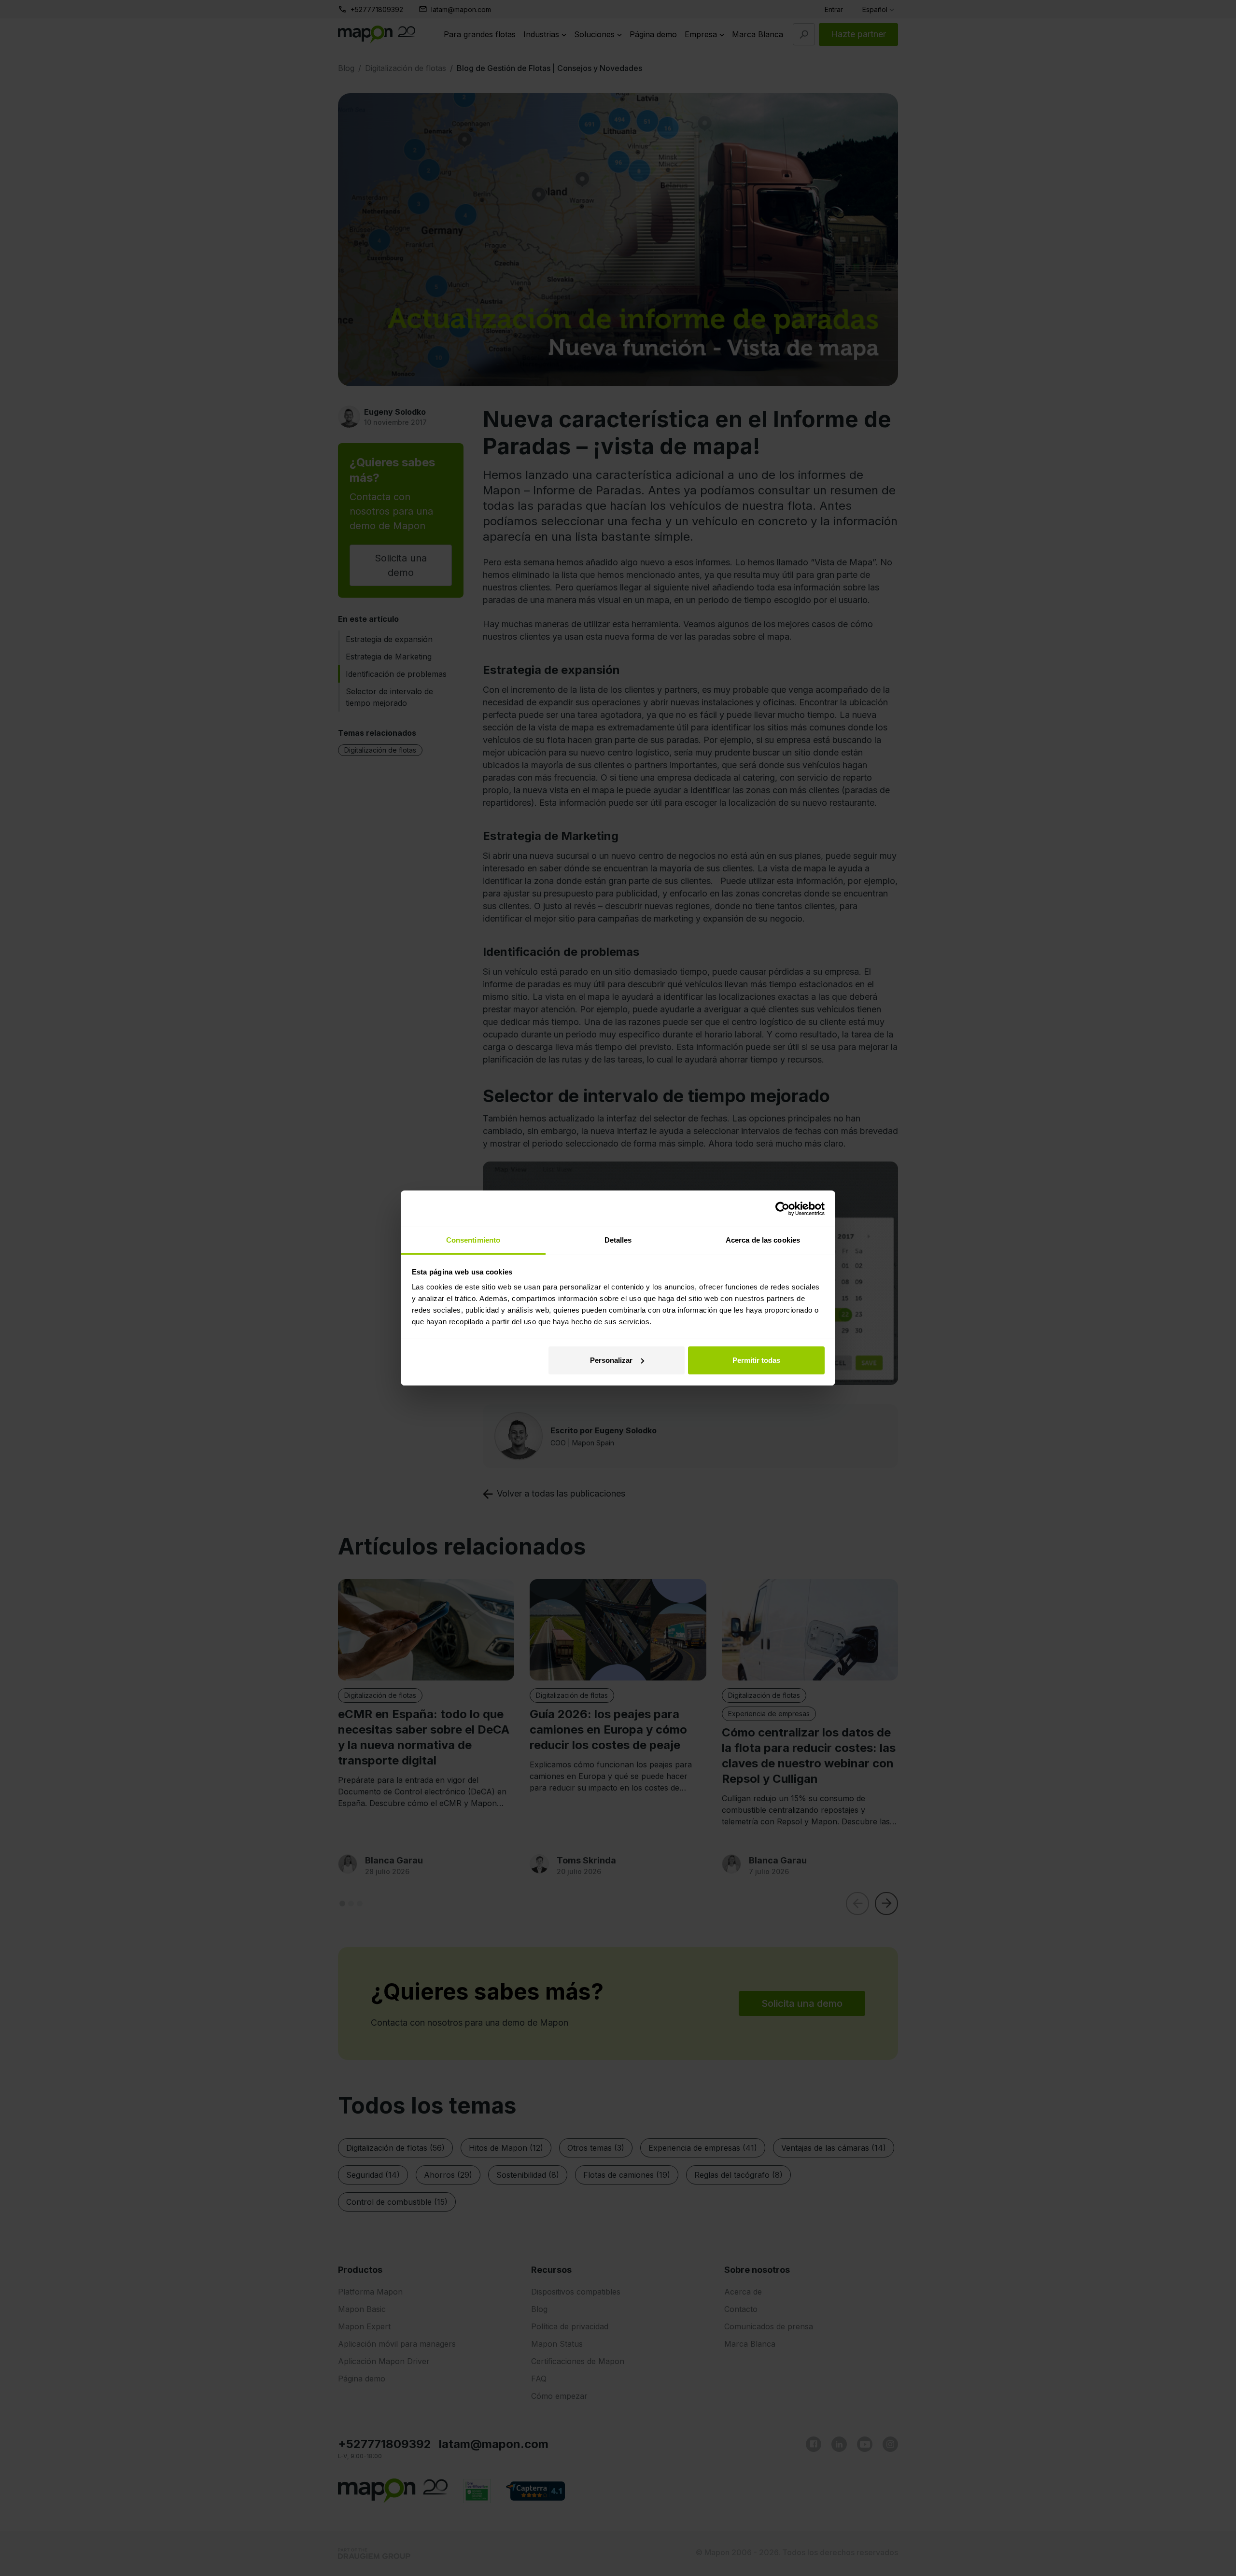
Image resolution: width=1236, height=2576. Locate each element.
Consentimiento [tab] (473, 1240)
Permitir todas (756, 1360)
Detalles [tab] (618, 1240)
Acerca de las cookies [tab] (763, 1240)
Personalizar (611, 1360)
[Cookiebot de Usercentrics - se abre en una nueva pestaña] (782, 1209)
